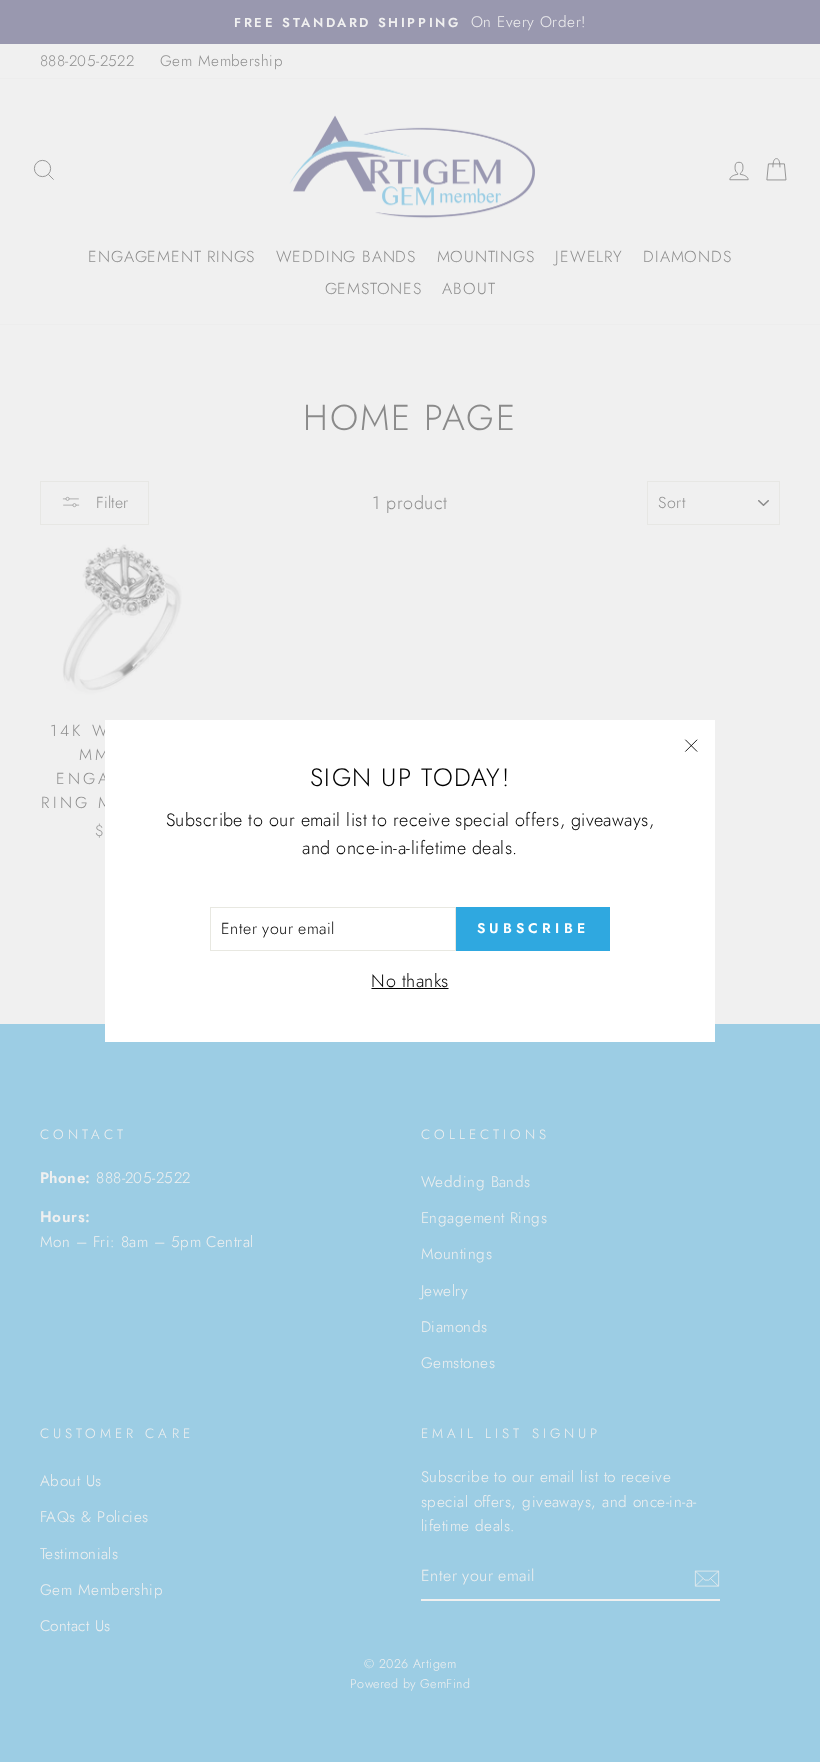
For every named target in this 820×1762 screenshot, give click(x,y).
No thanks (409, 981)
